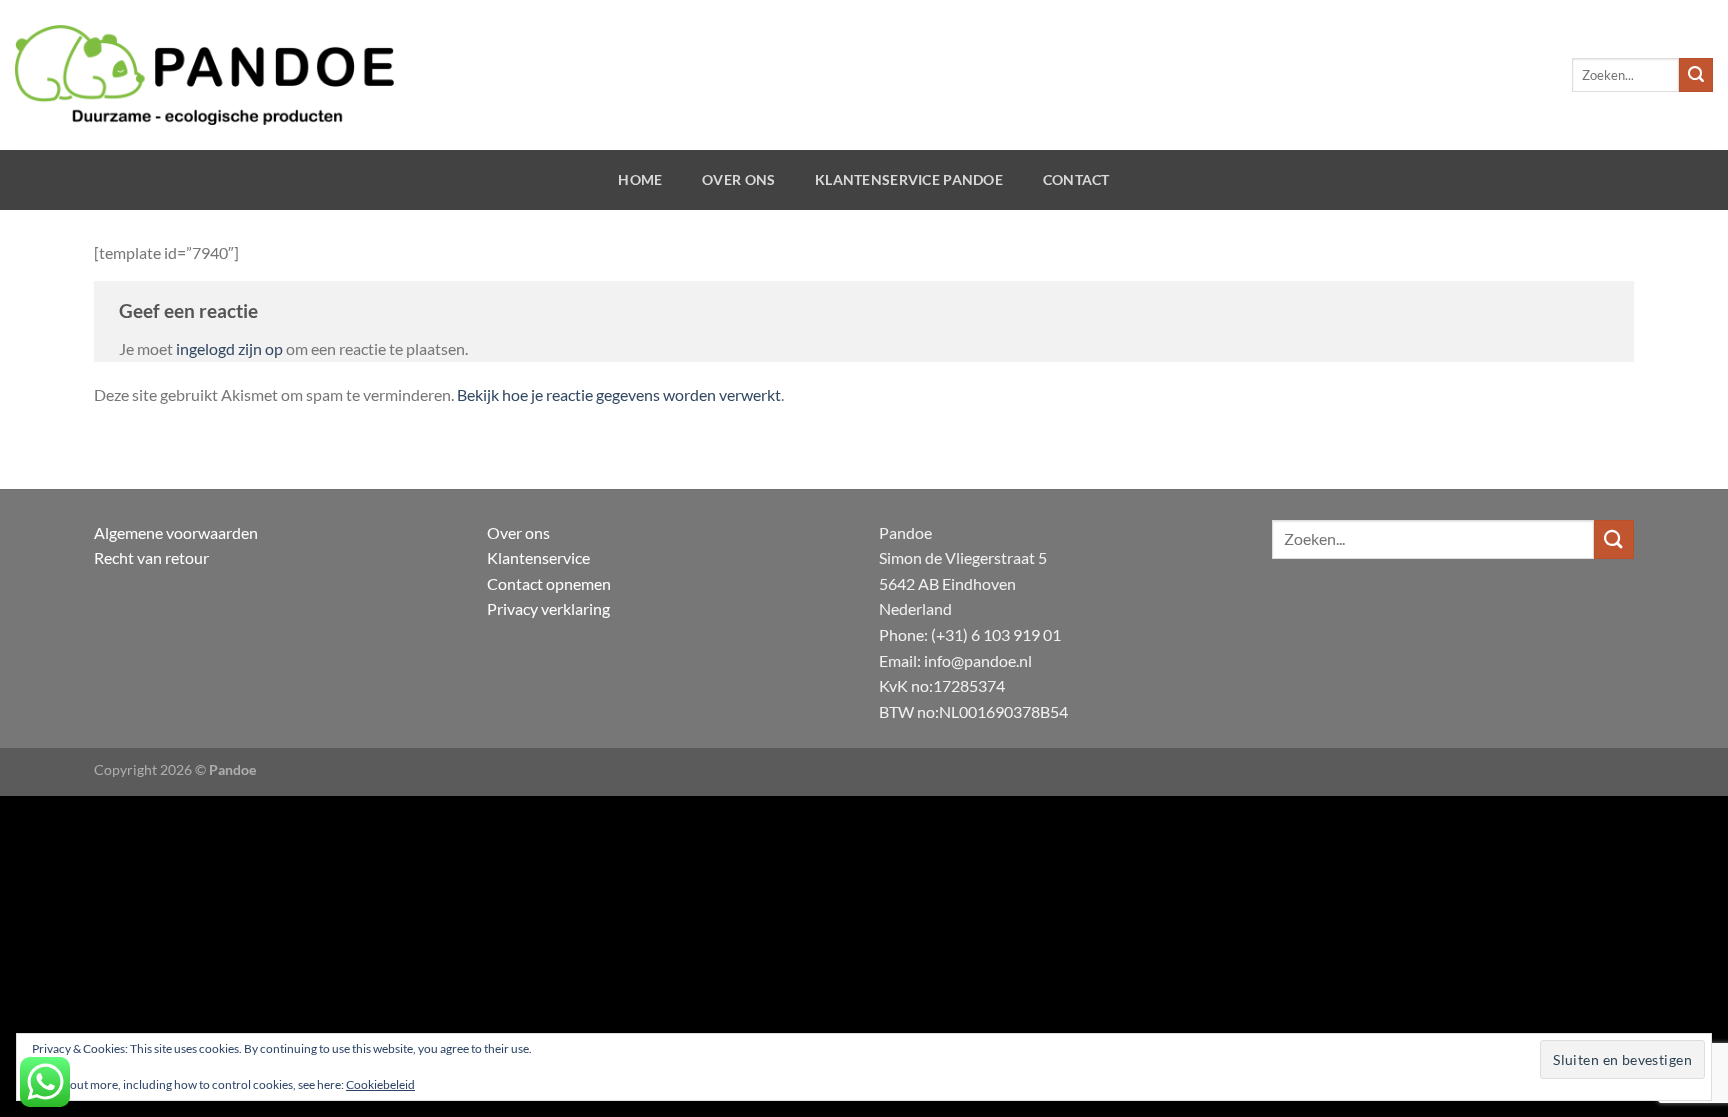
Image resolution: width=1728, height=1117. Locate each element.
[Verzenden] (1696, 75)
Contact (1076, 179)
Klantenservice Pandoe (909, 179)
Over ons (738, 179)
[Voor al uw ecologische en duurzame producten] (204, 75)
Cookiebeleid (380, 1084)
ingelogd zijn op (229, 348)
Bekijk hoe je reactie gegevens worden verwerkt (619, 394)
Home (640, 179)
